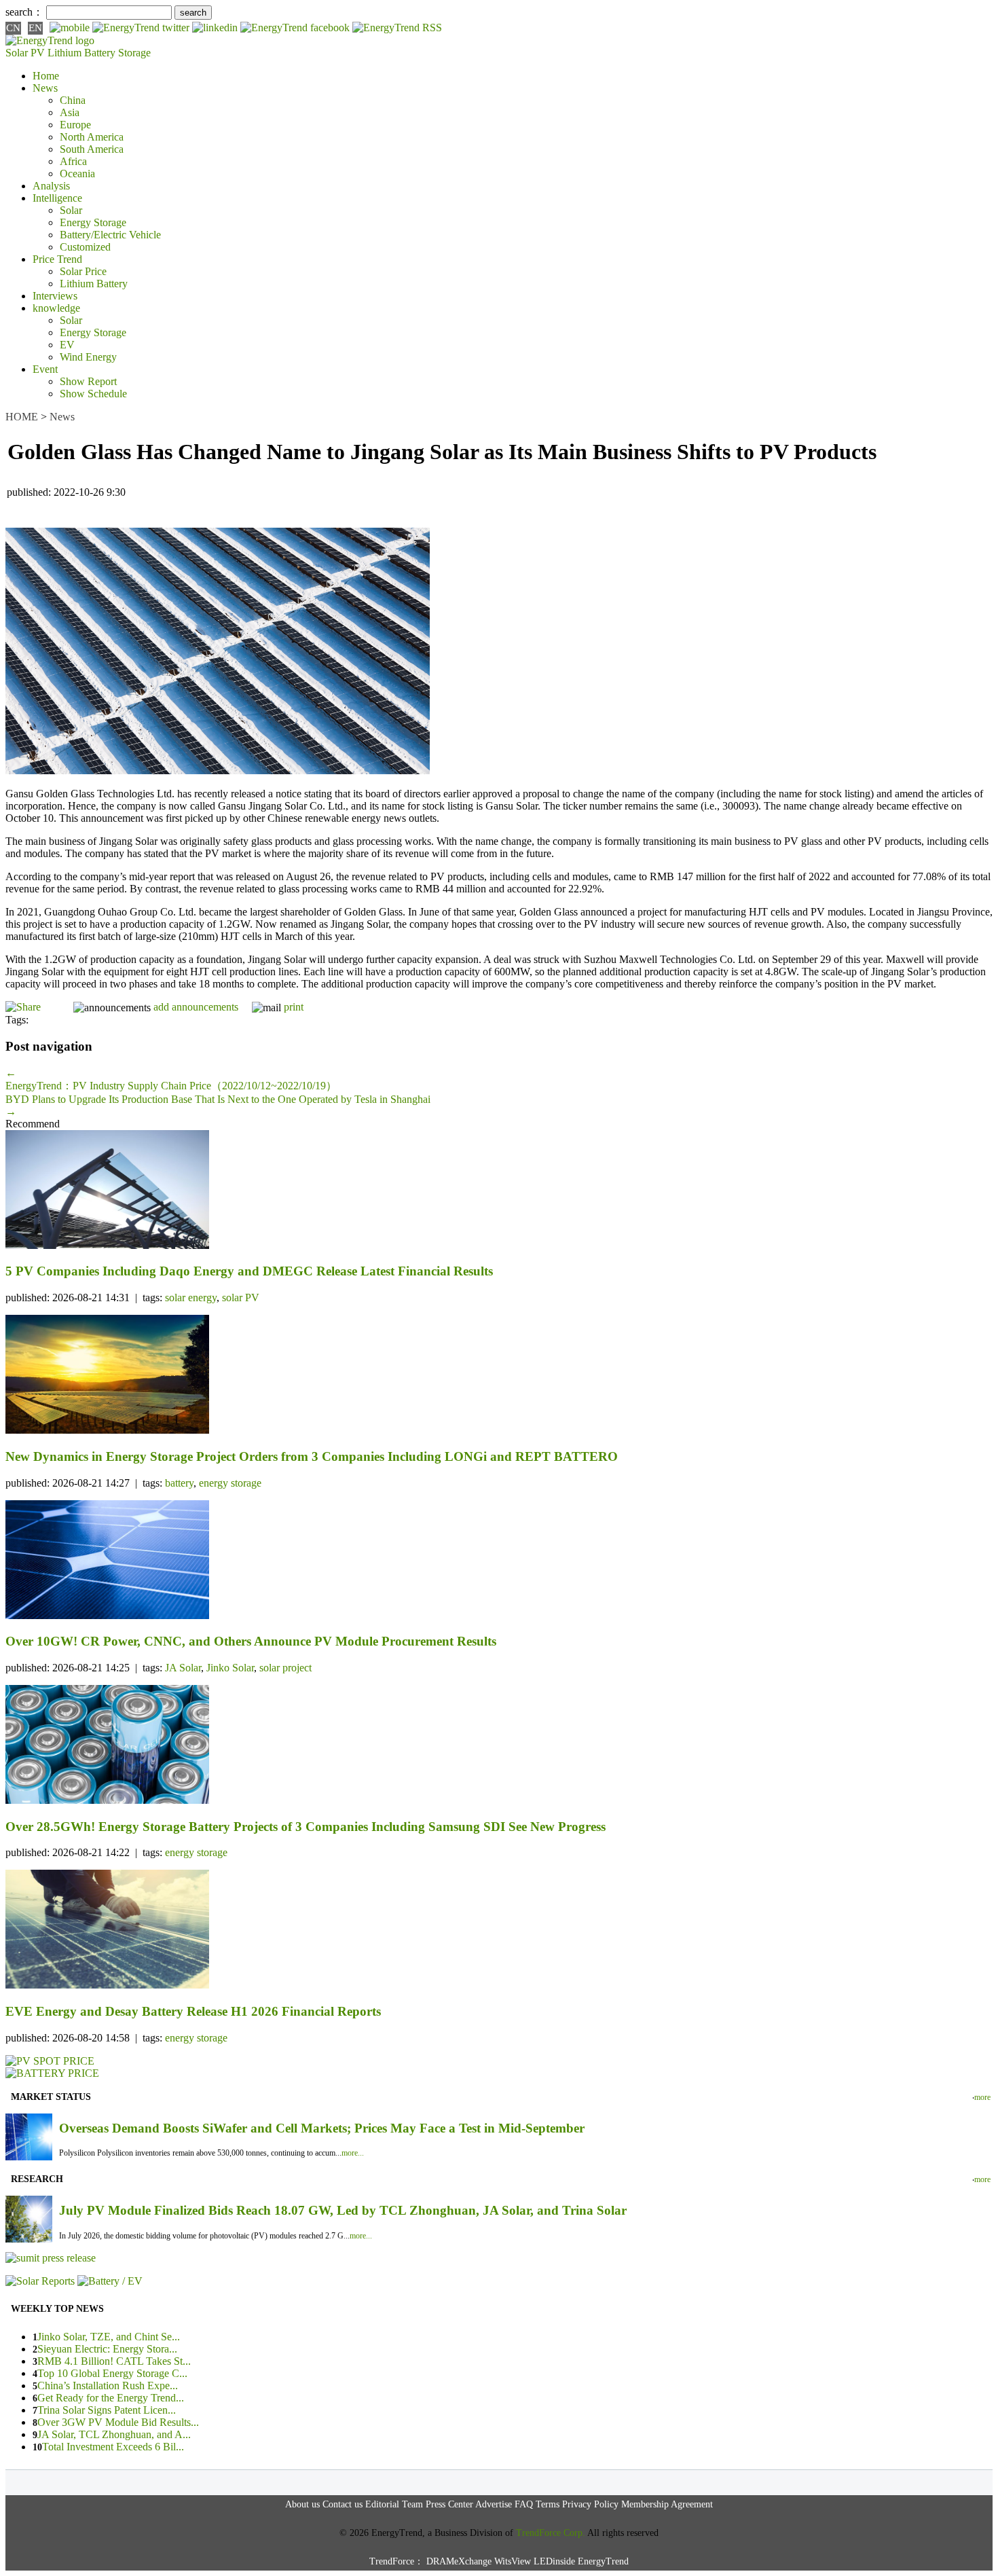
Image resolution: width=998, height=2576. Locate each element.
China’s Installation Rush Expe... (108, 2385)
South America (92, 149)
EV (67, 345)
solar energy (191, 1298)
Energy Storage (93, 222)
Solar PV (25, 53)
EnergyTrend (603, 2561)
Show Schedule (93, 394)
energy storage (230, 1483)
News (45, 88)
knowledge (56, 308)
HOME (22, 417)
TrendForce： (396, 2561)
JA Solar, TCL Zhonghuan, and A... (114, 2434)
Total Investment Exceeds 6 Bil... (113, 2447)
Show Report (88, 381)
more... (353, 2153)
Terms (548, 2504)
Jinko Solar (230, 1668)
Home (46, 76)
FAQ (524, 2504)
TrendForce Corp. (551, 2533)
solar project (285, 1668)
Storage (134, 53)
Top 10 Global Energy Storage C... (112, 2373)
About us (302, 2504)
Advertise (494, 2504)
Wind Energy (88, 357)
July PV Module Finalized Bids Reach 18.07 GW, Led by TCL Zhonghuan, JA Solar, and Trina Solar (343, 2210)
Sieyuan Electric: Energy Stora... (107, 2349)
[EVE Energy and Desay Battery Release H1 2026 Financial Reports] (499, 1930)
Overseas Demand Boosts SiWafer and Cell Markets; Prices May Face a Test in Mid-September (322, 2128)
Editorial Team (394, 2504)
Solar (71, 210)
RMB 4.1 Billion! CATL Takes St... (114, 2361)
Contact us (343, 2504)
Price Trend (57, 259)
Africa (73, 161)
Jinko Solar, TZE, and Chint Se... (109, 2337)
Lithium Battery (81, 53)
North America (92, 137)
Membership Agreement (667, 2504)
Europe (75, 125)
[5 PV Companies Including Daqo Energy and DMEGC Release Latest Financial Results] (499, 1191)
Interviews (55, 296)
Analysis (51, 186)
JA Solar (183, 1668)
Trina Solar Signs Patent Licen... (107, 2410)
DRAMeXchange (459, 2561)
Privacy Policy (590, 2504)
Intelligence (57, 198)
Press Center (449, 2504)
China (73, 100)
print (294, 1007)
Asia (70, 112)
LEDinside (554, 2561)
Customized (85, 247)
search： (24, 12)
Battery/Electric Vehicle (110, 235)
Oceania (77, 174)
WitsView (513, 2561)
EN (35, 28)
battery (179, 1483)
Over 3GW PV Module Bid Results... (118, 2422)
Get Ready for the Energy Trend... (111, 2398)
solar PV (241, 1298)
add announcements (196, 1007)
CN (13, 28)
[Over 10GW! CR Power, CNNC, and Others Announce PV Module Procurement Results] (499, 1561)
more (982, 2097)
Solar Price (83, 271)
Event (45, 369)
